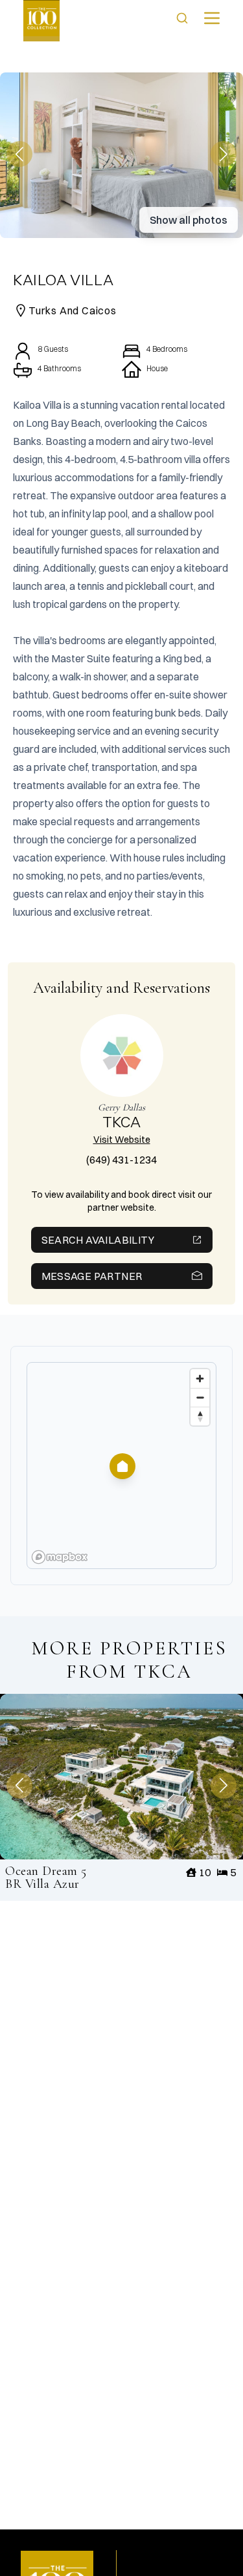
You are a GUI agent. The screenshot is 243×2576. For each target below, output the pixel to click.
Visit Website (122, 1140)
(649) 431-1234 (121, 1160)
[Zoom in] (200, 1379)
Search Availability (98, 1240)
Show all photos (189, 220)
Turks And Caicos (73, 310)
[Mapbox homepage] (60, 1557)
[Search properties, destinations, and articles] (182, 18)
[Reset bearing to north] (200, 1416)
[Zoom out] (200, 1397)
